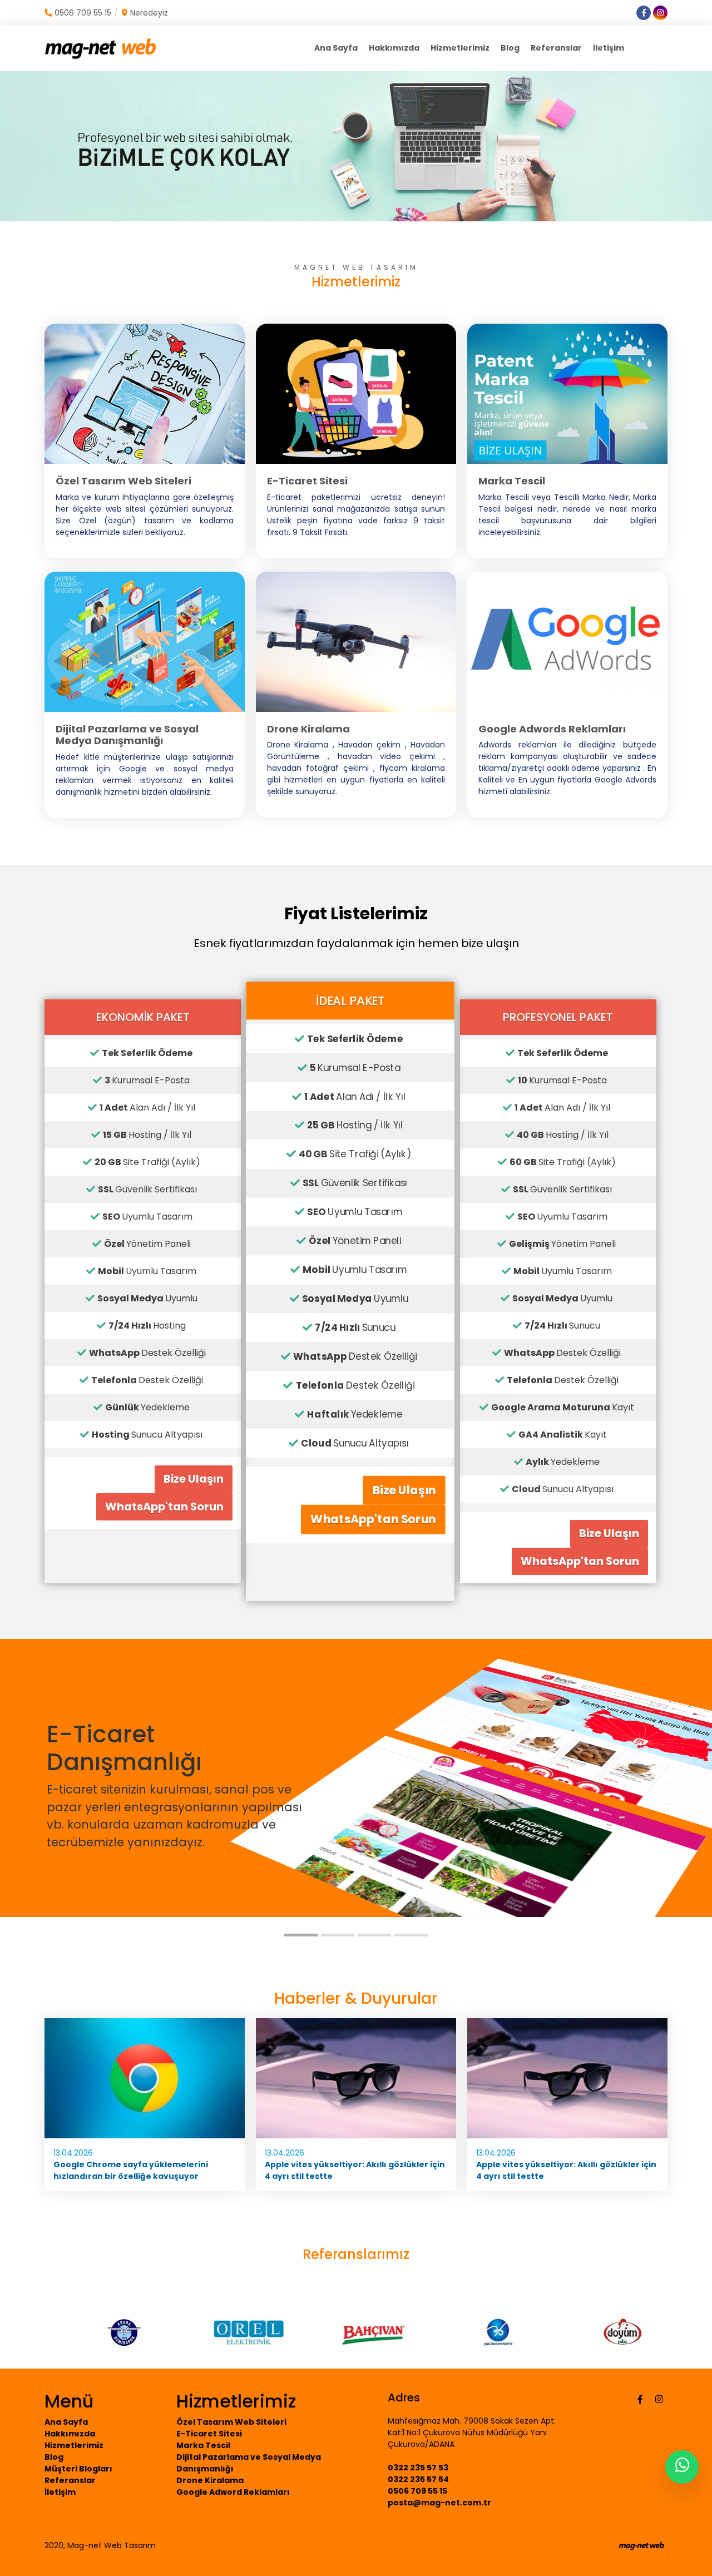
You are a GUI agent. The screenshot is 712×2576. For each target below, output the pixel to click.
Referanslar (556, 48)
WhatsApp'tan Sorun (164, 1507)
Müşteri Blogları (78, 2469)
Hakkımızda (394, 48)
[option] (107, 2332)
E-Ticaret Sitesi (209, 2434)
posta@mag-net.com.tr (439, 2503)
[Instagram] (659, 2399)
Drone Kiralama (210, 2480)
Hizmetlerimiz (460, 48)
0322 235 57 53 (418, 2468)
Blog (510, 48)
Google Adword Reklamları (233, 2492)
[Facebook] (640, 2399)
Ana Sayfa (336, 48)
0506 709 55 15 (417, 2491)
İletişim (609, 48)
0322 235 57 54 (418, 2479)
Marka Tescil (203, 2445)
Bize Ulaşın (194, 1479)
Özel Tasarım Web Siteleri (231, 2422)
